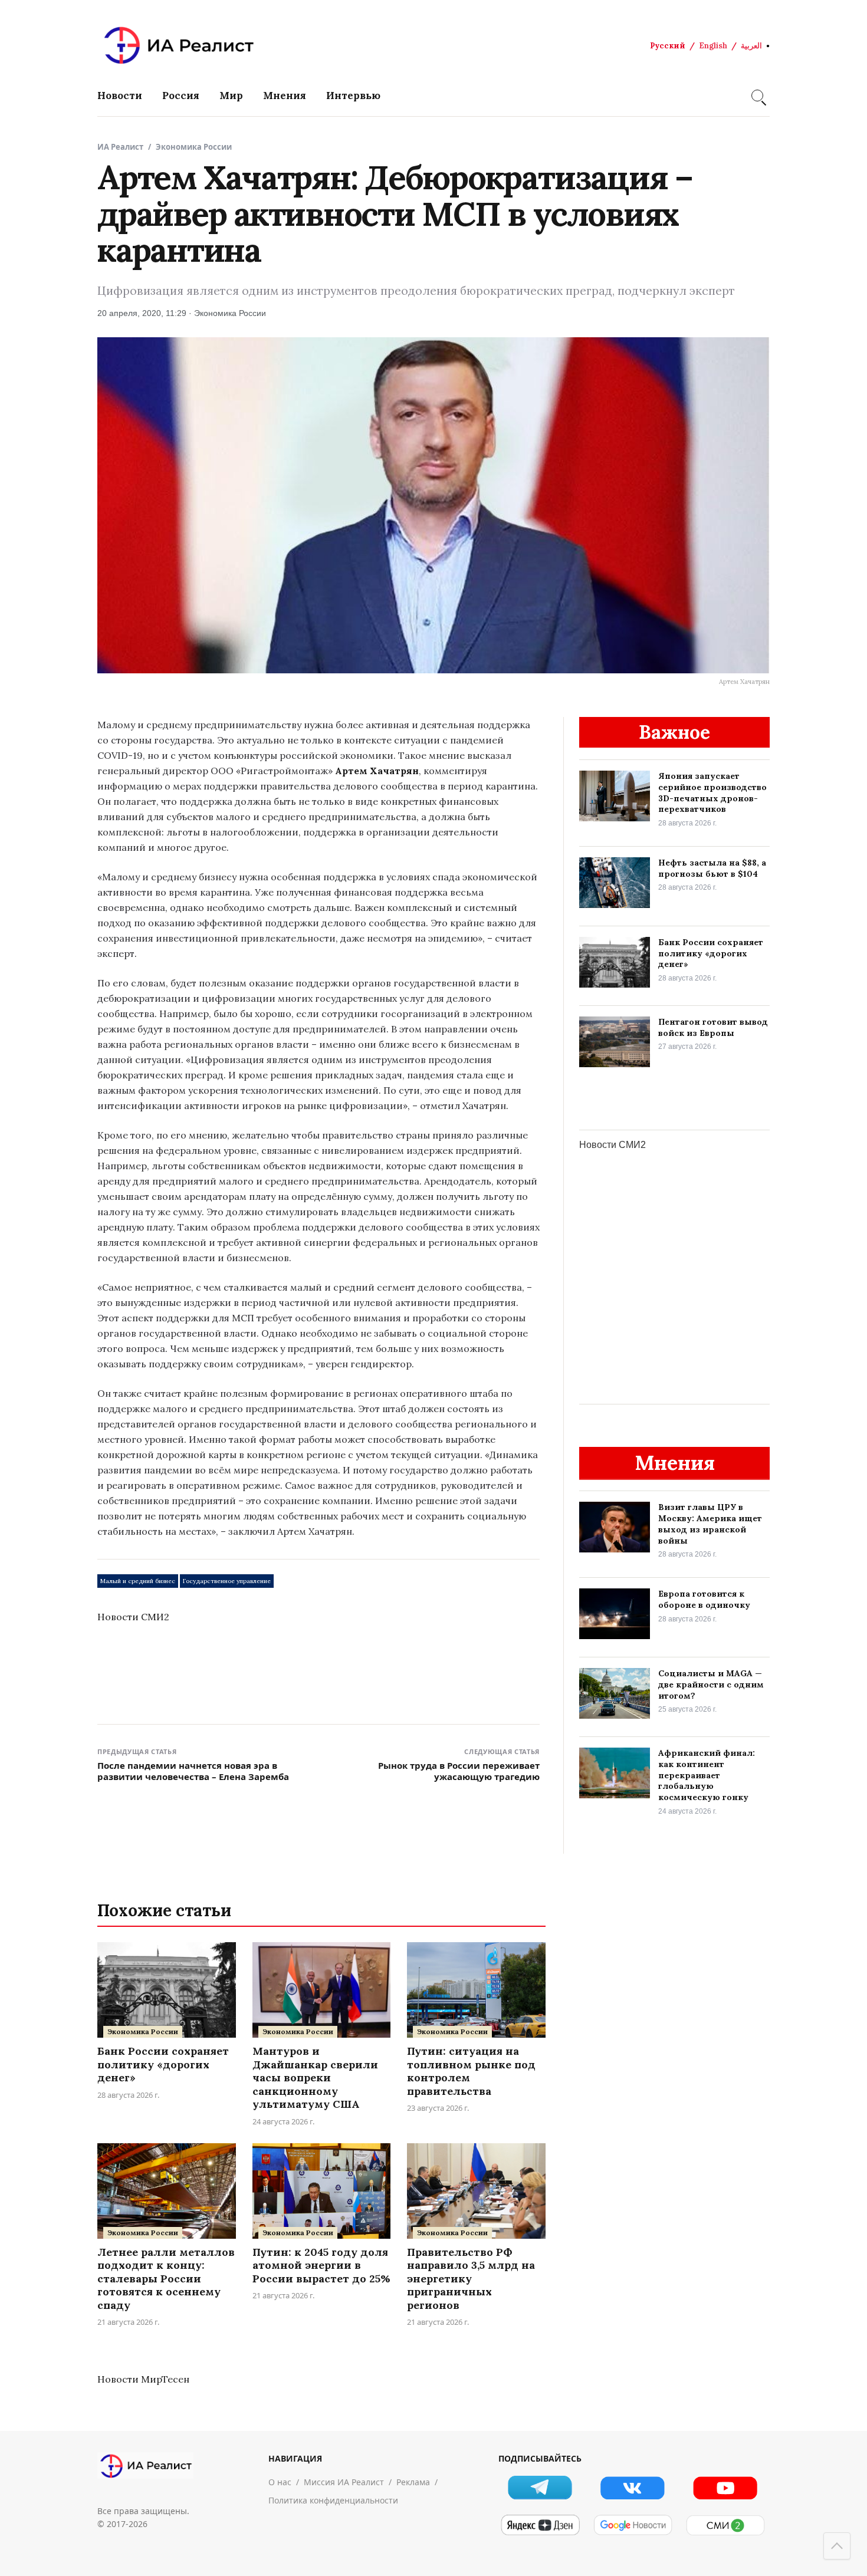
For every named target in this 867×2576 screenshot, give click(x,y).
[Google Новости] (633, 2525)
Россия (181, 96)
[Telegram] (540, 2487)
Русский (668, 46)
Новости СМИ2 (133, 1617)
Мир (231, 96)
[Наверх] (837, 2546)
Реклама (413, 2482)
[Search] (757, 96)
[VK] (633, 2487)
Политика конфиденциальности (333, 2500)
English (713, 46)
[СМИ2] (725, 2525)
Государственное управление (227, 1581)
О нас (280, 2482)
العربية (751, 46)
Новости (120, 96)
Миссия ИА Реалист (344, 2482)
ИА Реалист (120, 147)
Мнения (285, 96)
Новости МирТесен (143, 2379)
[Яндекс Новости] (540, 2525)
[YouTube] (725, 2487)
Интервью (353, 96)
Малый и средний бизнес (138, 1581)
